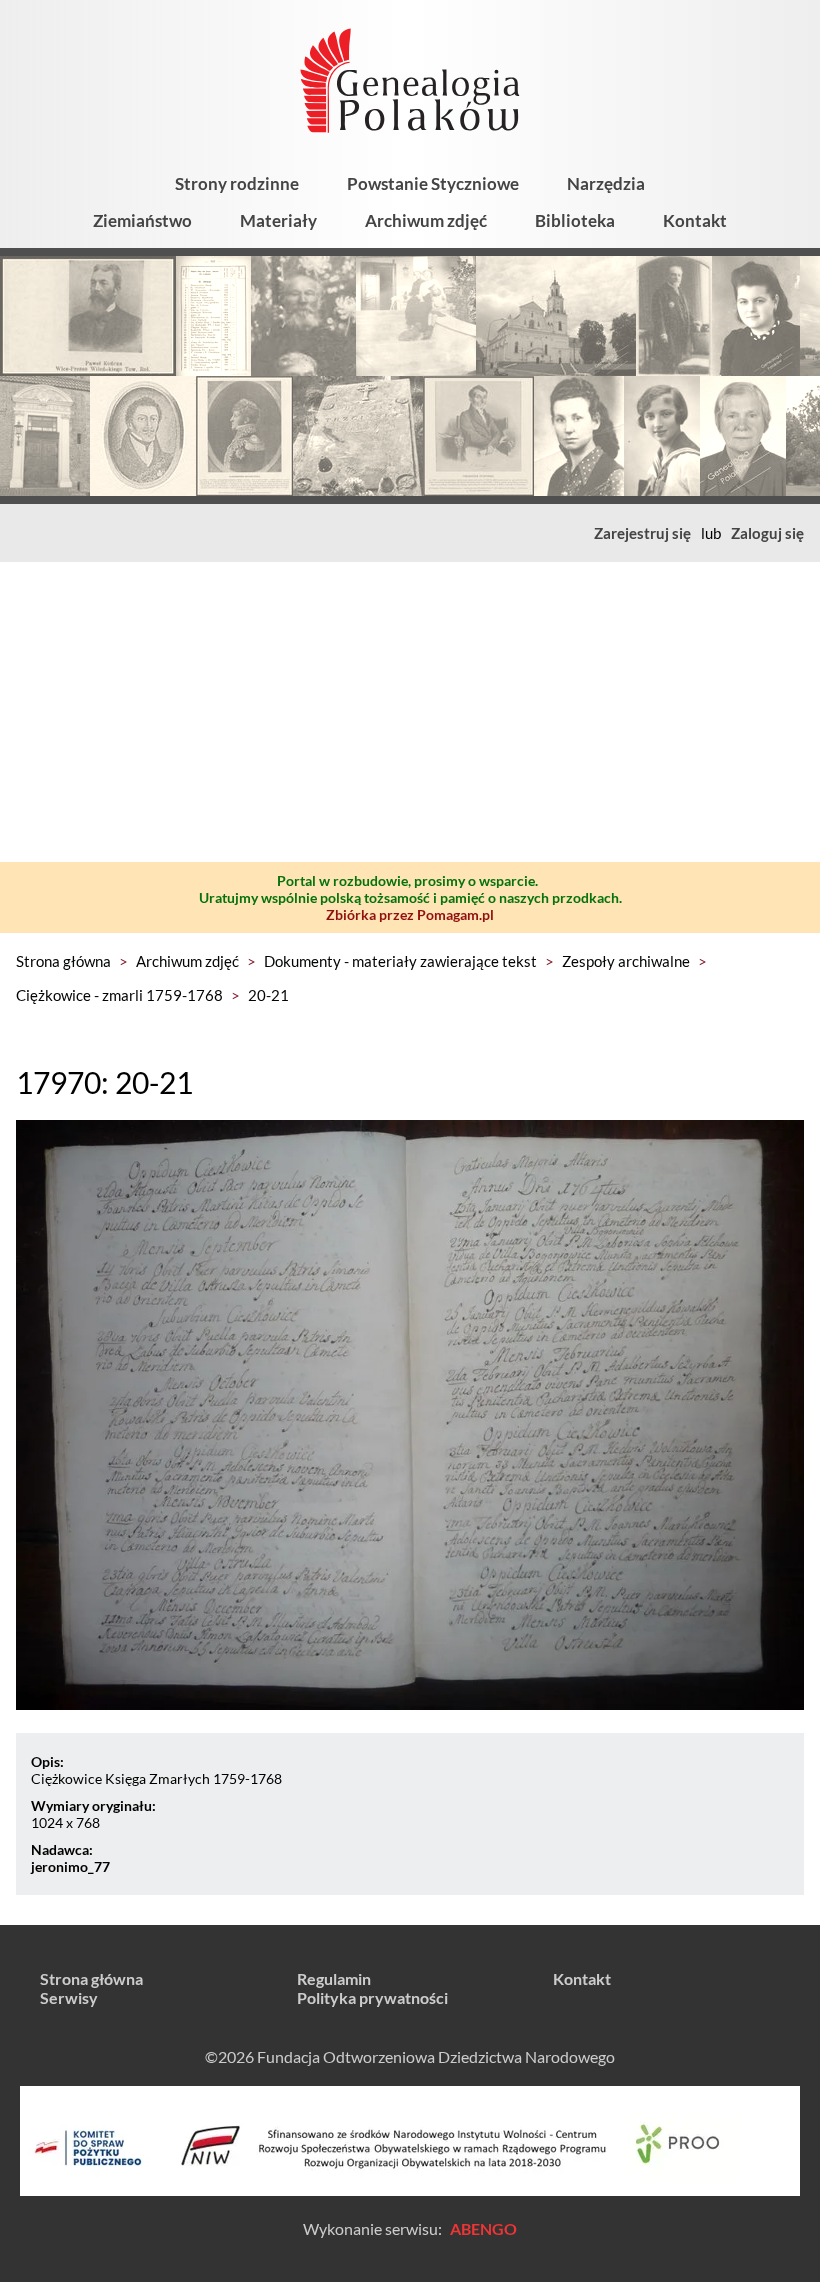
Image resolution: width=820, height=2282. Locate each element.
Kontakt (695, 220)
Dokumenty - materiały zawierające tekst (400, 961)
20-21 (268, 995)
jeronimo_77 (70, 1866)
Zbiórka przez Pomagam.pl (410, 914)
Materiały (278, 220)
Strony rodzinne (237, 183)
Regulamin (334, 1978)
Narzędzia (606, 183)
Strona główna (63, 961)
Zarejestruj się (642, 533)
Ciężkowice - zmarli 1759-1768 (119, 995)
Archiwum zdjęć (426, 220)
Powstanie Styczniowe (433, 183)
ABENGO (483, 2228)
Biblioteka (575, 220)
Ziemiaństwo (142, 220)
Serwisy (69, 1997)
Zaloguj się (767, 533)
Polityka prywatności (372, 1997)
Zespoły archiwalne (626, 961)
